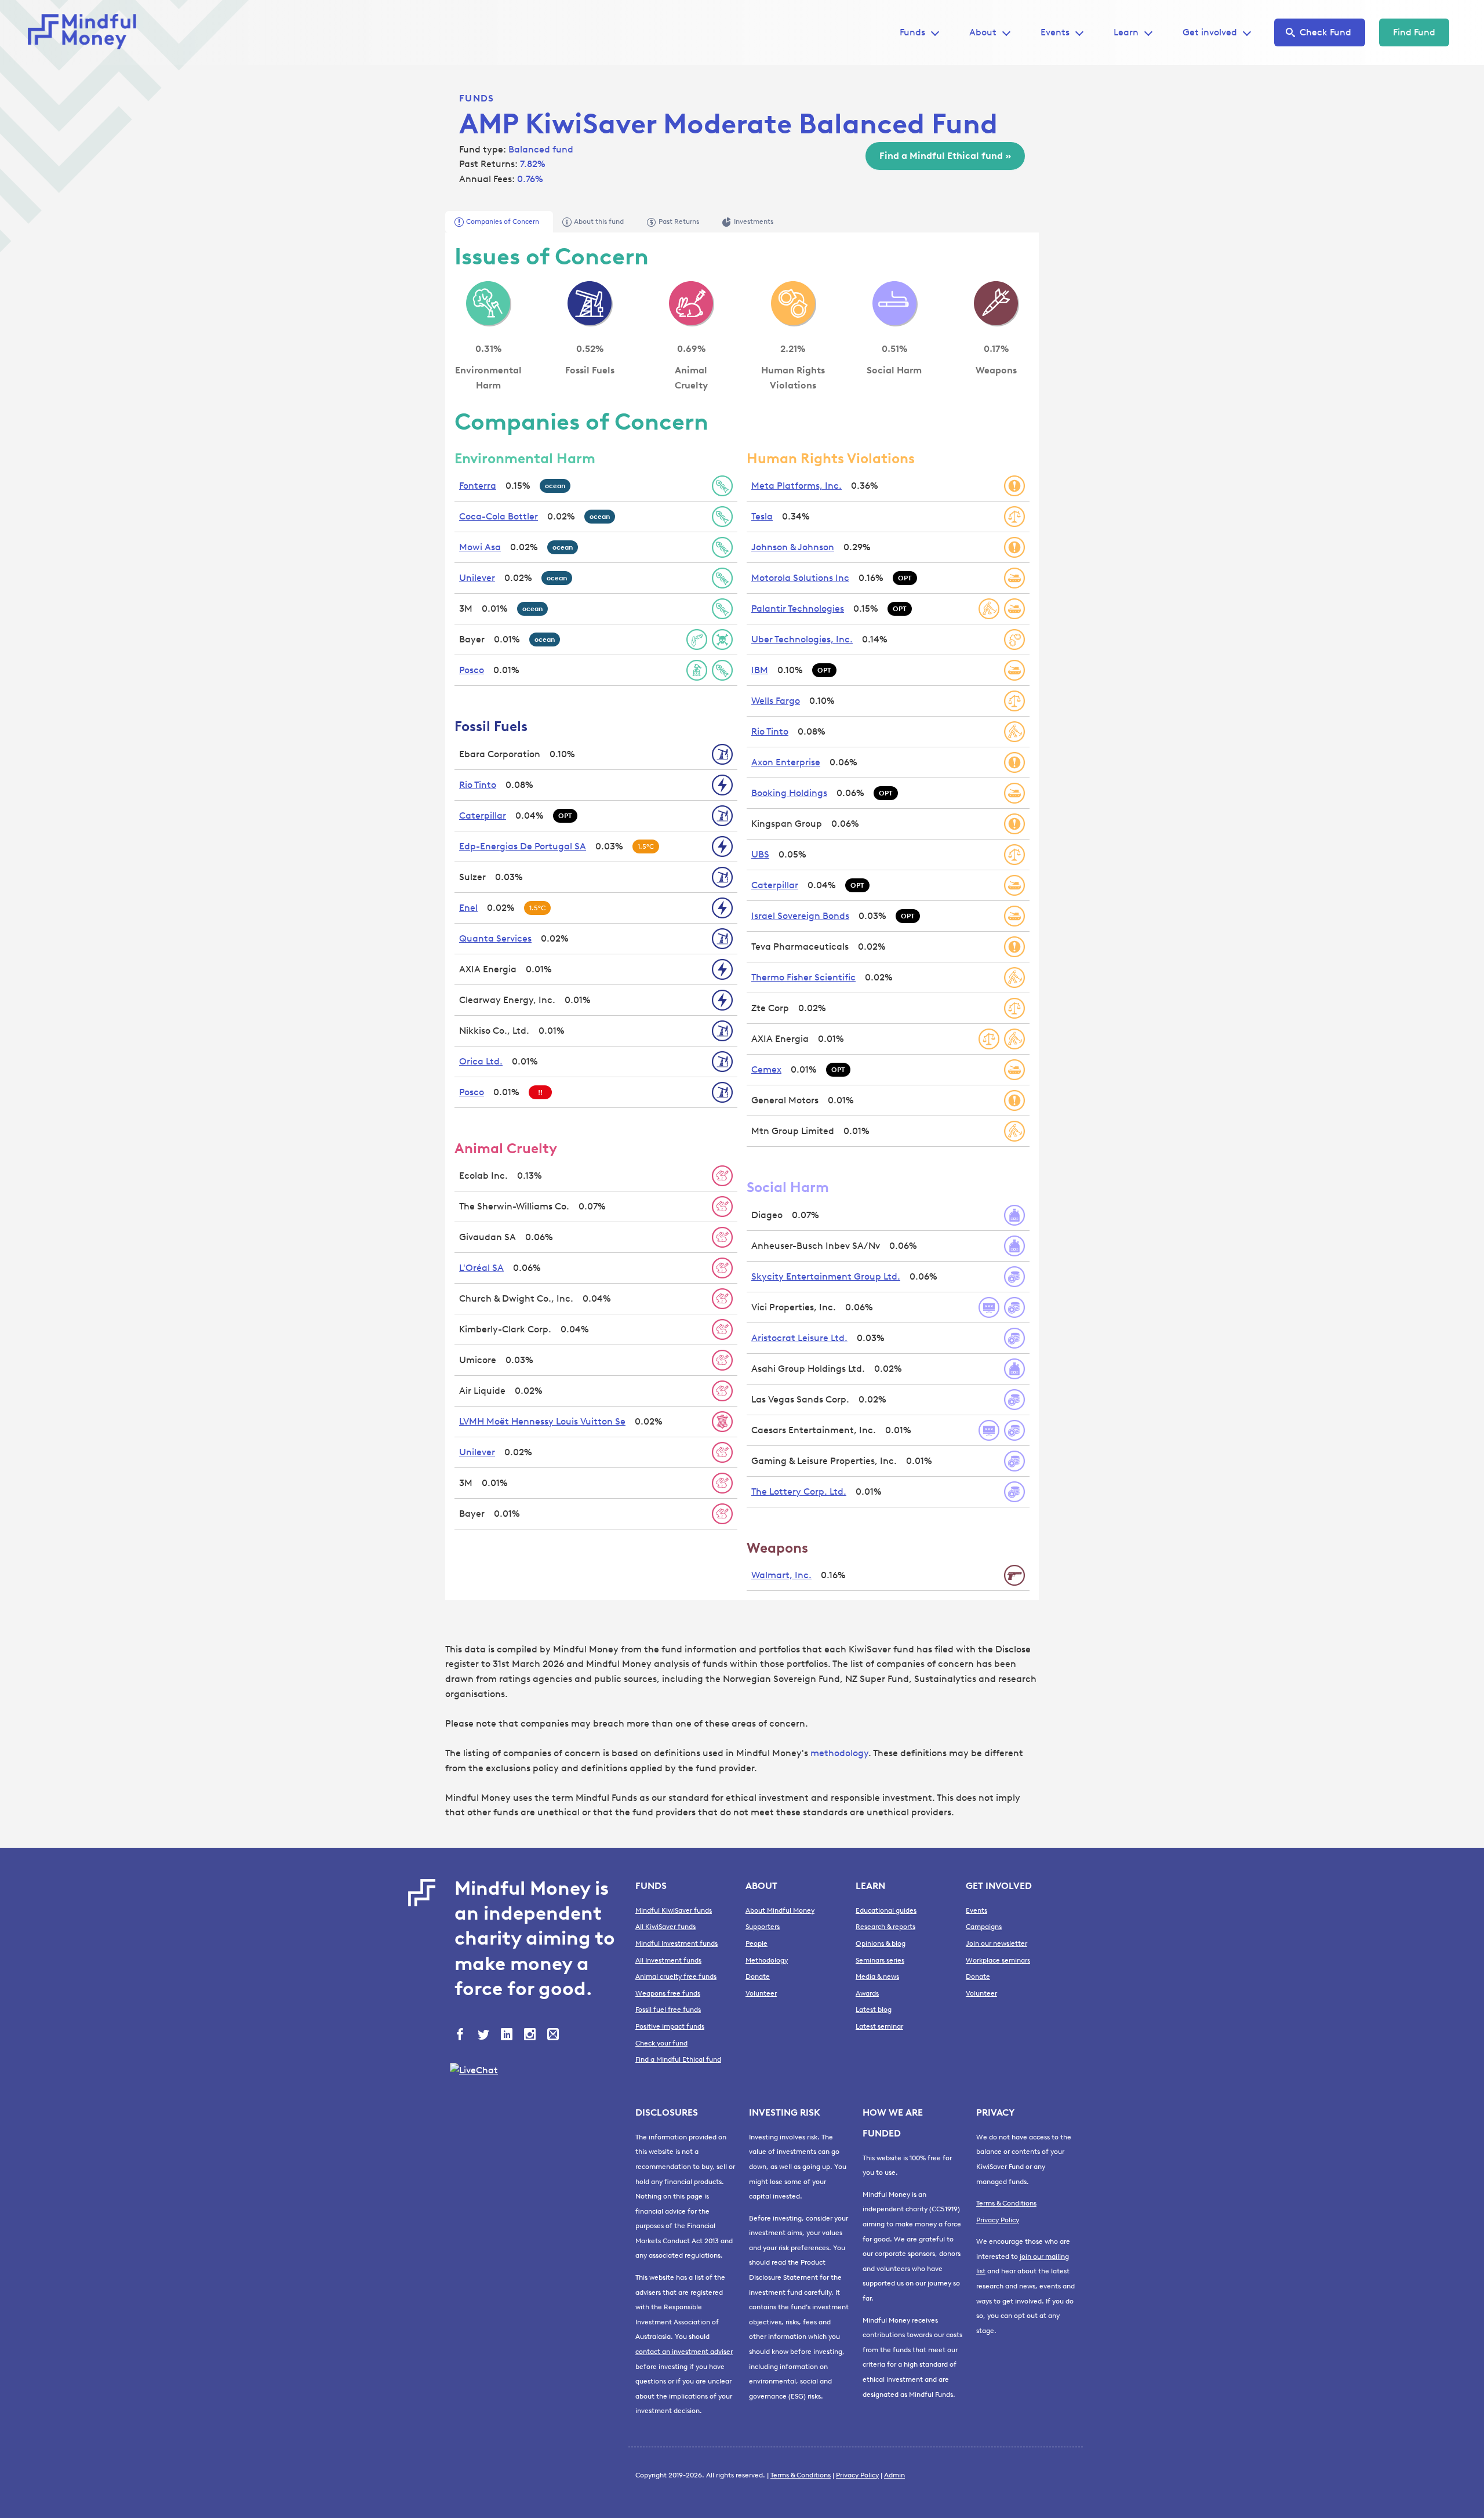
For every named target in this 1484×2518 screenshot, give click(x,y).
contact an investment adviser (684, 2352)
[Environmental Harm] (488, 303)
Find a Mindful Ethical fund (678, 2059)
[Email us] (554, 2036)
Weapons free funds (668, 1993)
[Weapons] (996, 303)
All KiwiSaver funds (665, 1927)
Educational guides (886, 1910)
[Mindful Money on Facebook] (461, 2036)
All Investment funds (668, 1960)
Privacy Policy (998, 2220)
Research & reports (885, 1927)
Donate (758, 1976)
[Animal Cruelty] (691, 303)
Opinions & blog (881, 1943)
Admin (894, 2475)
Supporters (763, 1927)
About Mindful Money (780, 1910)
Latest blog (874, 2010)
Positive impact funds (670, 2026)
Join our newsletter (996, 1943)
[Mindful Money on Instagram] (531, 2036)
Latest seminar (879, 2026)
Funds (477, 98)
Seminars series (880, 1960)
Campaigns (984, 1927)
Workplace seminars (998, 1960)
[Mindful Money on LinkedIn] (508, 2036)
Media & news (877, 1976)
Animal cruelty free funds (676, 1976)
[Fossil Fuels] (590, 303)
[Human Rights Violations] (793, 303)
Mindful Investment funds (676, 1943)
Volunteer (761, 1993)
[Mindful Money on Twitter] (485, 2036)
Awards (867, 1993)
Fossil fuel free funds (668, 2010)
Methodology (767, 1960)
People (756, 1943)
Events (1055, 32)
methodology (839, 1753)
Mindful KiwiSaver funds (674, 1910)
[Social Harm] (894, 303)
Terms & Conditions (1006, 2203)
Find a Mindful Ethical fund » (945, 156)
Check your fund (661, 2043)
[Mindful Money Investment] (86, 32)
